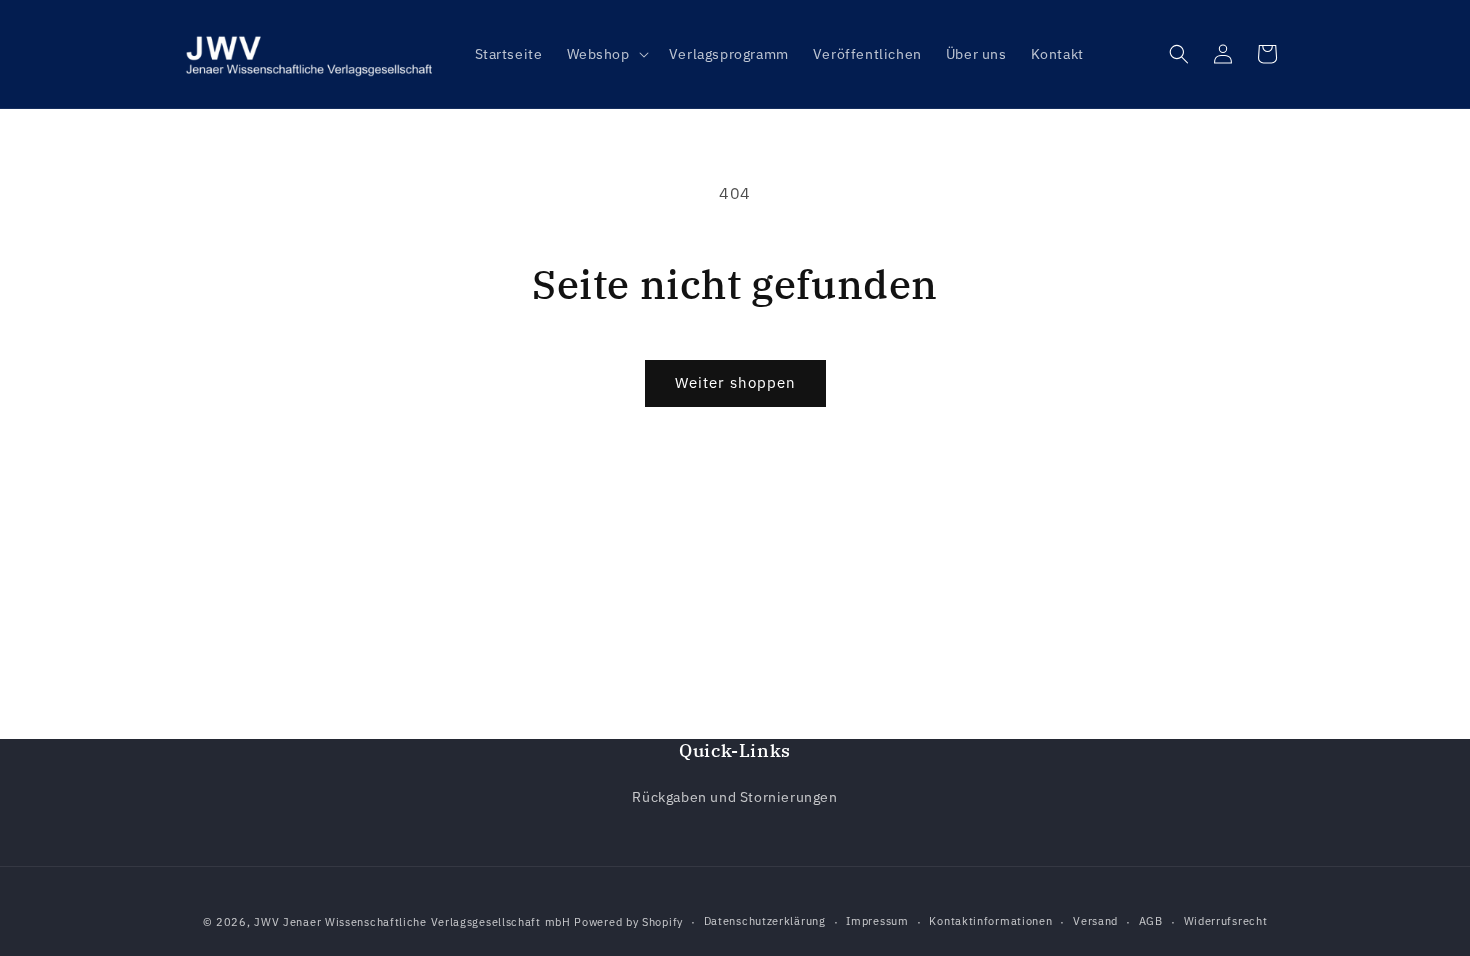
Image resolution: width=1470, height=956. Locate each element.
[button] (606, 54)
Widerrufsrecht (1226, 921)
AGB (1151, 921)
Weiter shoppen (735, 382)
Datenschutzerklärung (765, 921)
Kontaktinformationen (990, 921)
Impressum (877, 921)
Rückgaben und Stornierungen (734, 797)
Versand (1095, 921)
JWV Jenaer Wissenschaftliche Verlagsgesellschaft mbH (412, 922)
